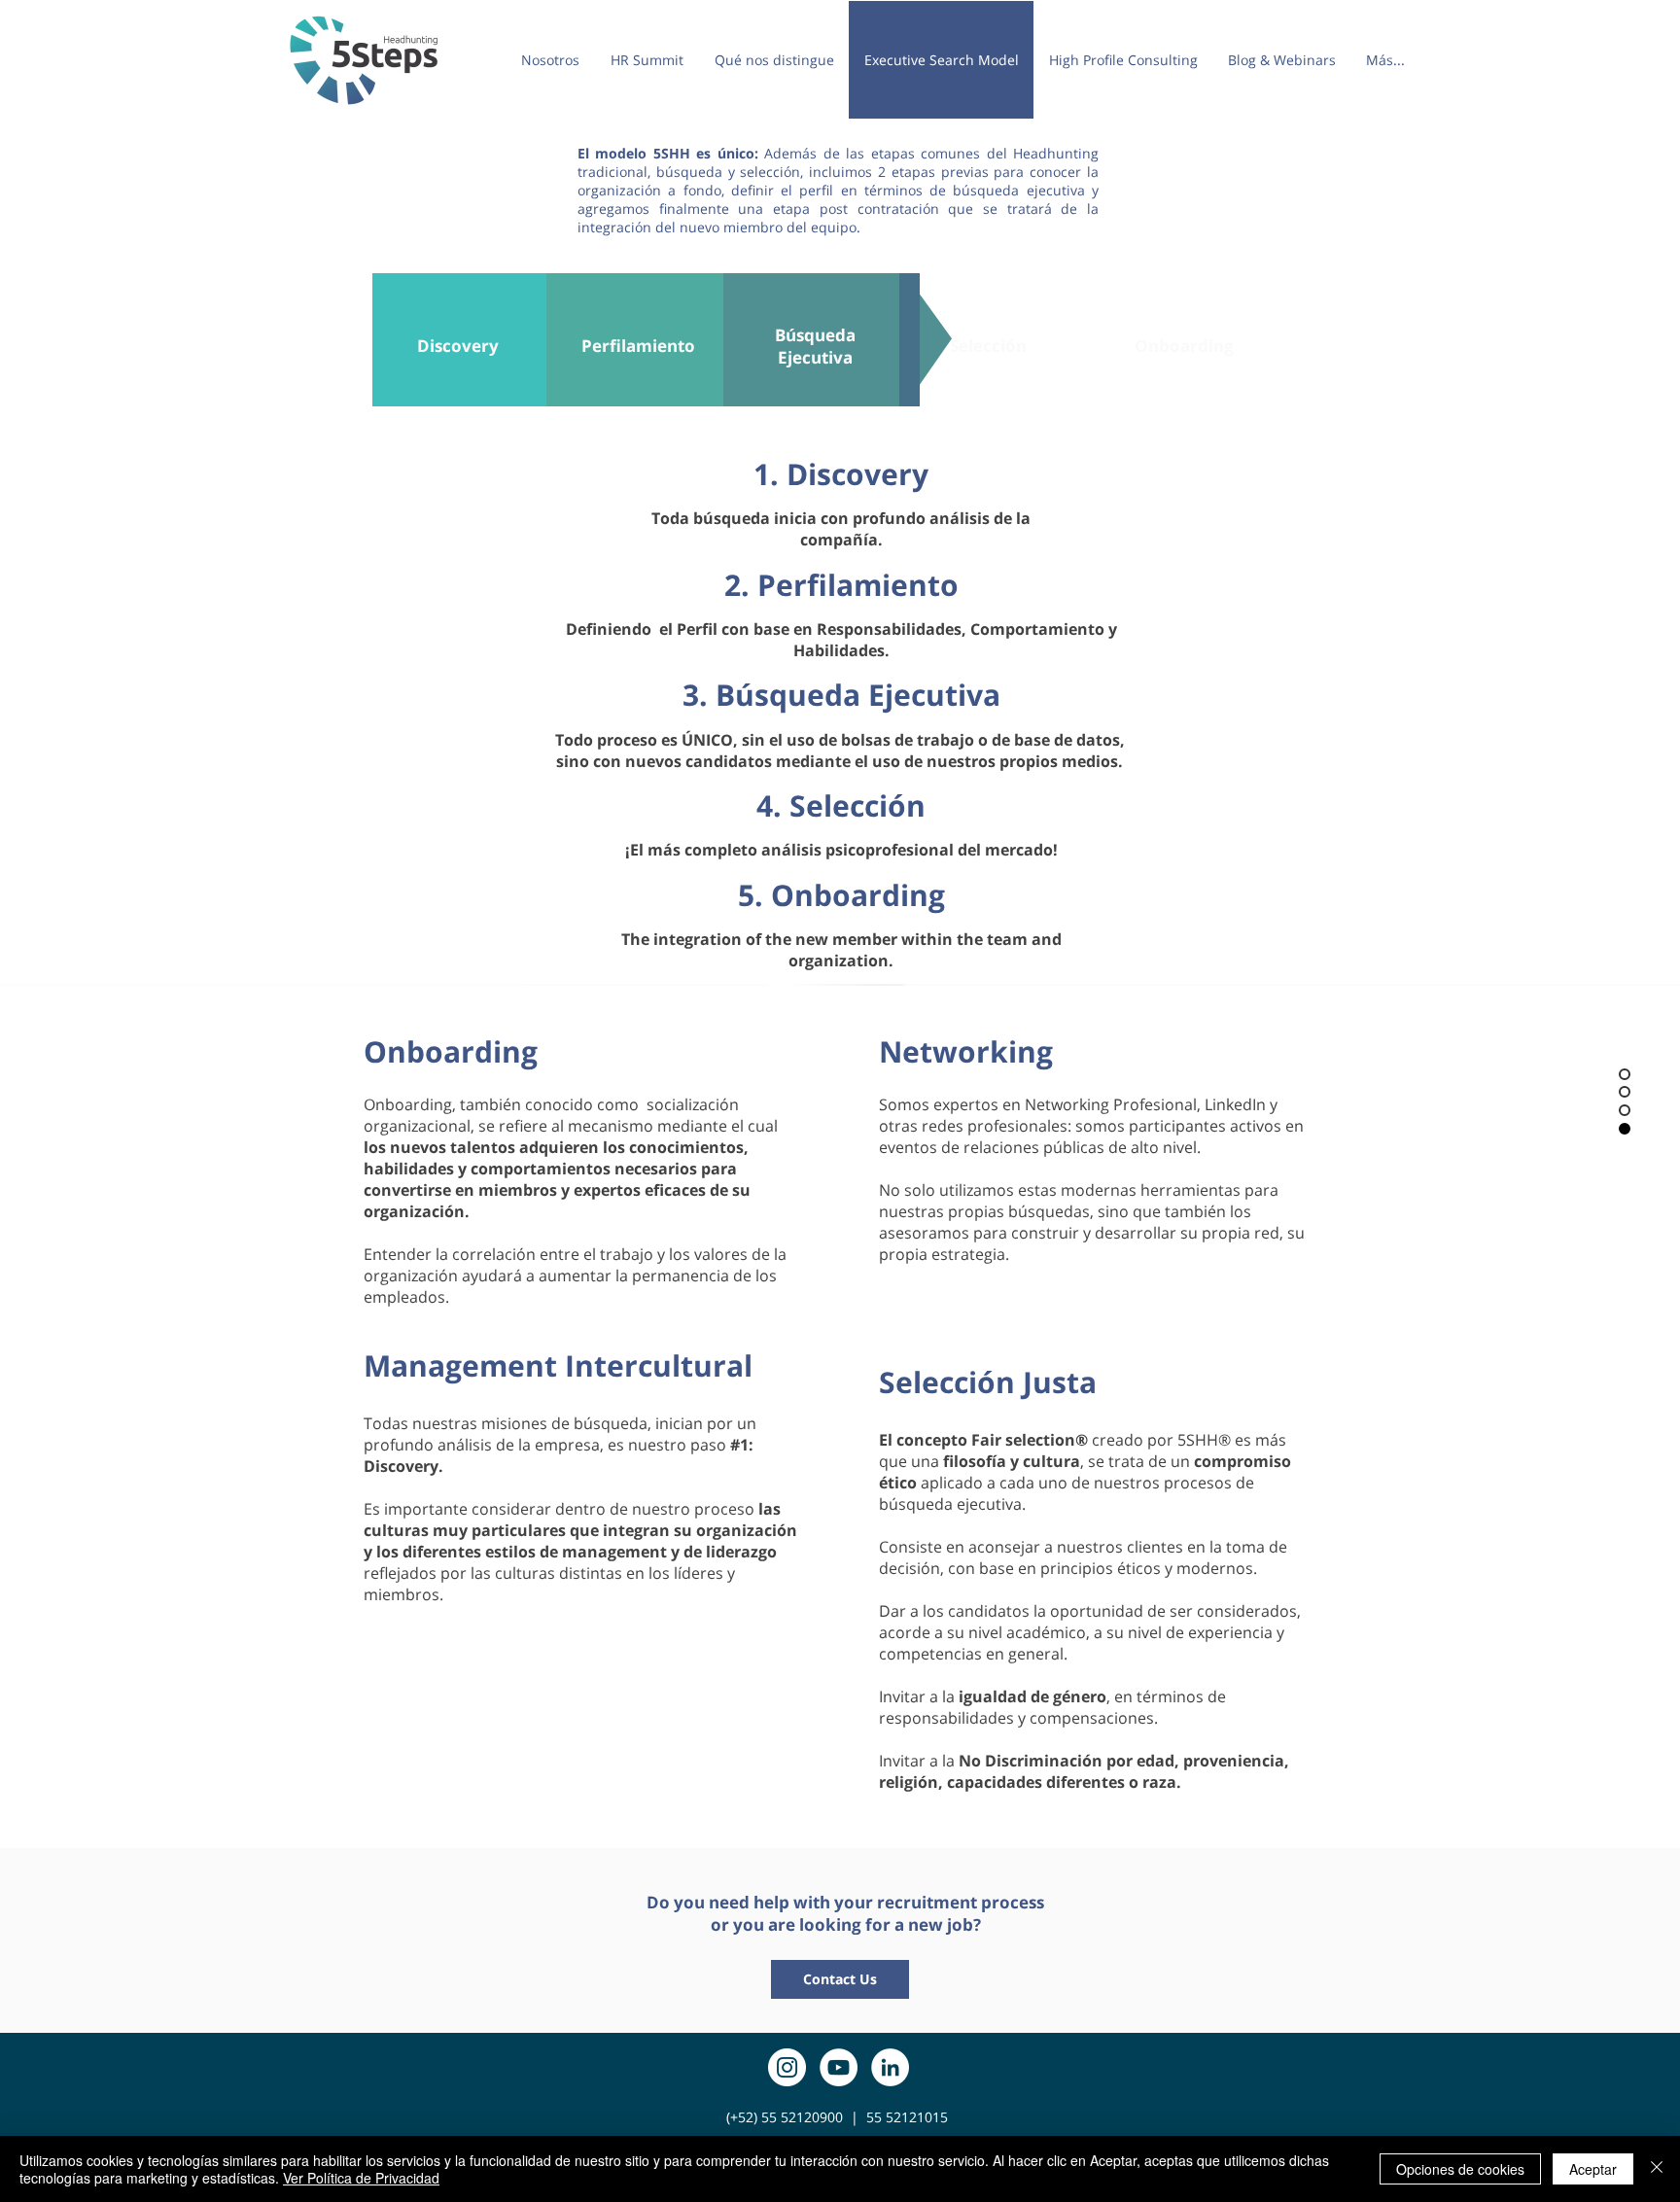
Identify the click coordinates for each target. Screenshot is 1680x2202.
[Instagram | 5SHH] (787, 2067)
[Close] (1657, 2169)
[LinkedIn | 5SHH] (890, 2067)
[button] (1281, 60)
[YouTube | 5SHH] (839, 2067)
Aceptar (1593, 2169)
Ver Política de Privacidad (361, 2178)
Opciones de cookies (1460, 2169)
